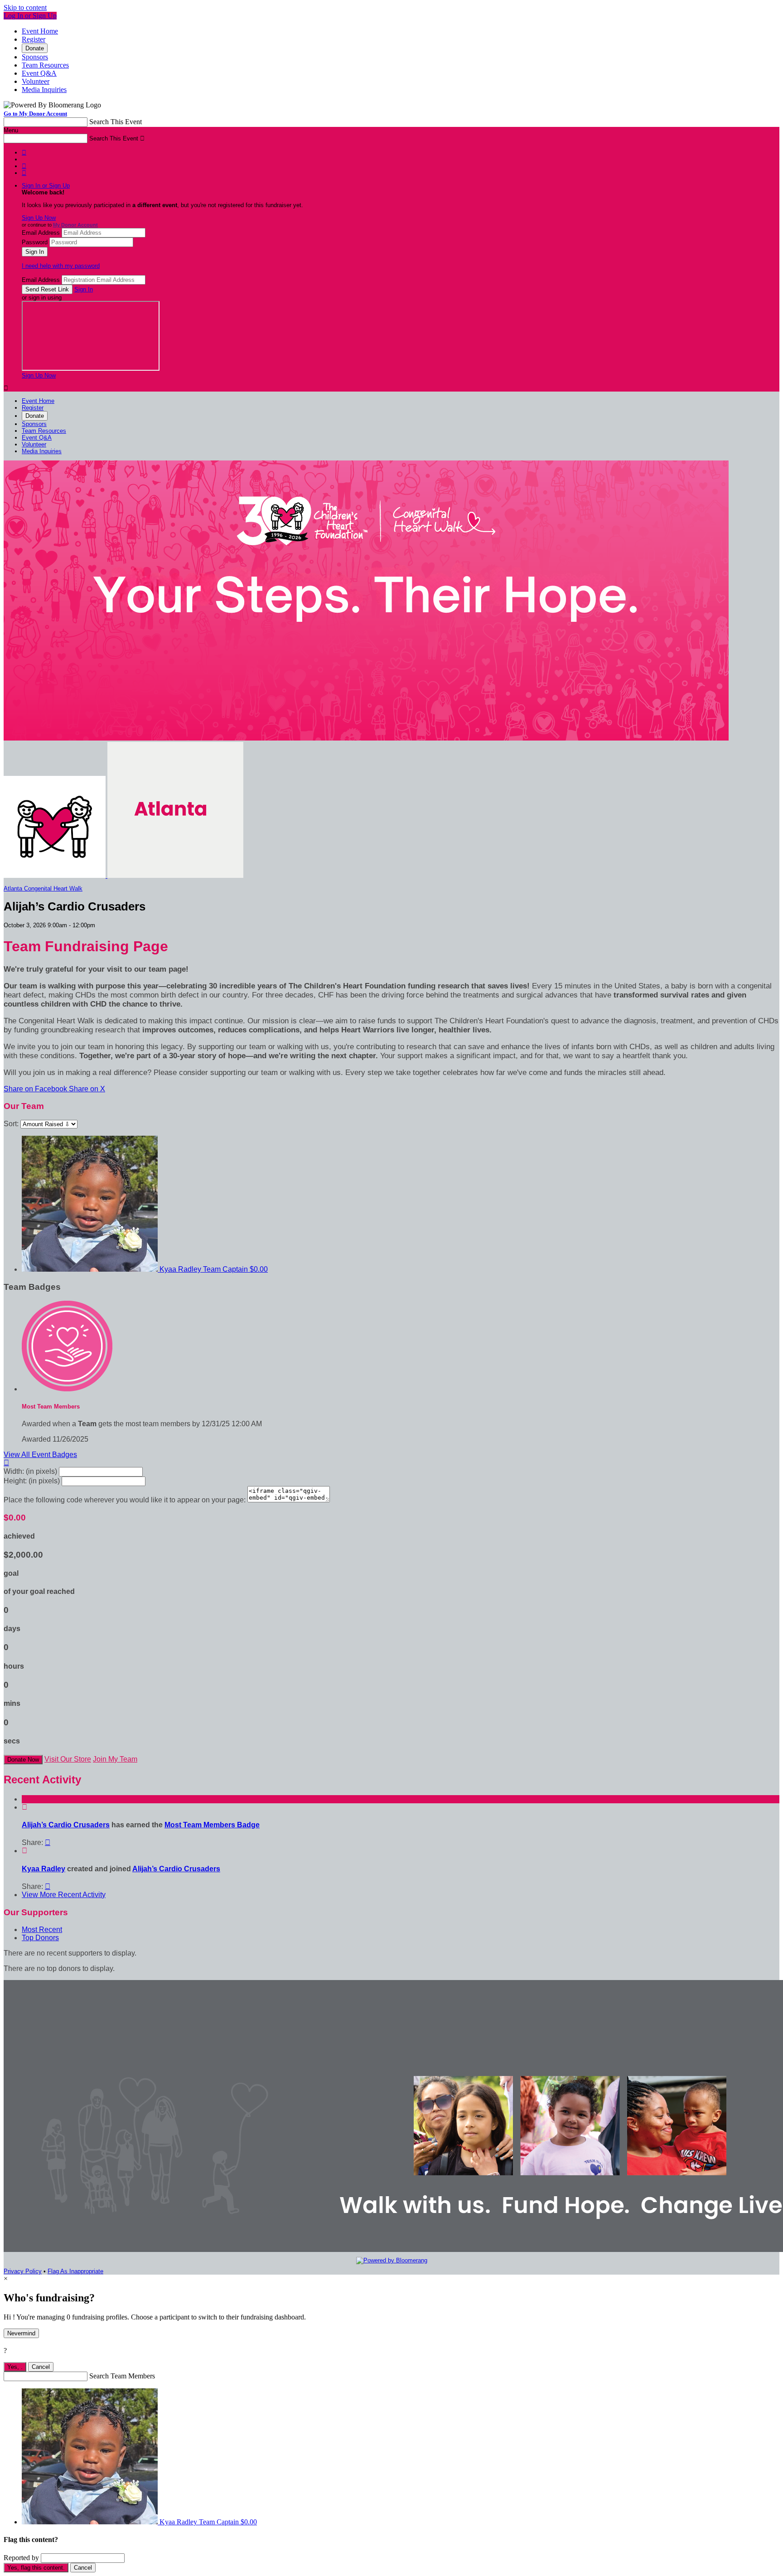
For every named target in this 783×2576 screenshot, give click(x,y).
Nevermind (21, 2333)
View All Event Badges (40, 1455)
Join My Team (115, 1759)
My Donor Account (75, 225)
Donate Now (23, 1760)
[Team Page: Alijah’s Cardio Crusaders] (56, 876)
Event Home (40, 31)
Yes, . (15, 2367)
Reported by (21, 2558)
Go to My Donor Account (35, 114)
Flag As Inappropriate (75, 2271)
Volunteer (36, 81)
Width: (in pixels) (30, 1471)
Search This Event (116, 122)
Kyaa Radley (43, 1869)
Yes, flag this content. (36, 2568)
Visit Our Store (68, 1759)
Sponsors (35, 57)
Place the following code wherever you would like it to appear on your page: (125, 1500)
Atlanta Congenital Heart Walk (43, 889)
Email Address (41, 233)
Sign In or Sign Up (46, 186)
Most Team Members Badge (212, 1825)
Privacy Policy (23, 2271)
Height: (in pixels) (32, 1481)
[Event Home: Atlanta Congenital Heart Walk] (175, 876)
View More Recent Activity (64, 1895)
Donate (35, 48)
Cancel (41, 2367)
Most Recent (42, 1930)
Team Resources (45, 65)
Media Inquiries (44, 90)
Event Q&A (39, 73)
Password (35, 242)
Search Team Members (122, 2376)
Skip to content (25, 7)
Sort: (11, 1124)
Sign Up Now (39, 218)
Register (34, 39)
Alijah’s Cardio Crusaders (66, 1825)
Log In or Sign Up (30, 16)
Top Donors (40, 1938)
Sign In (84, 289)
